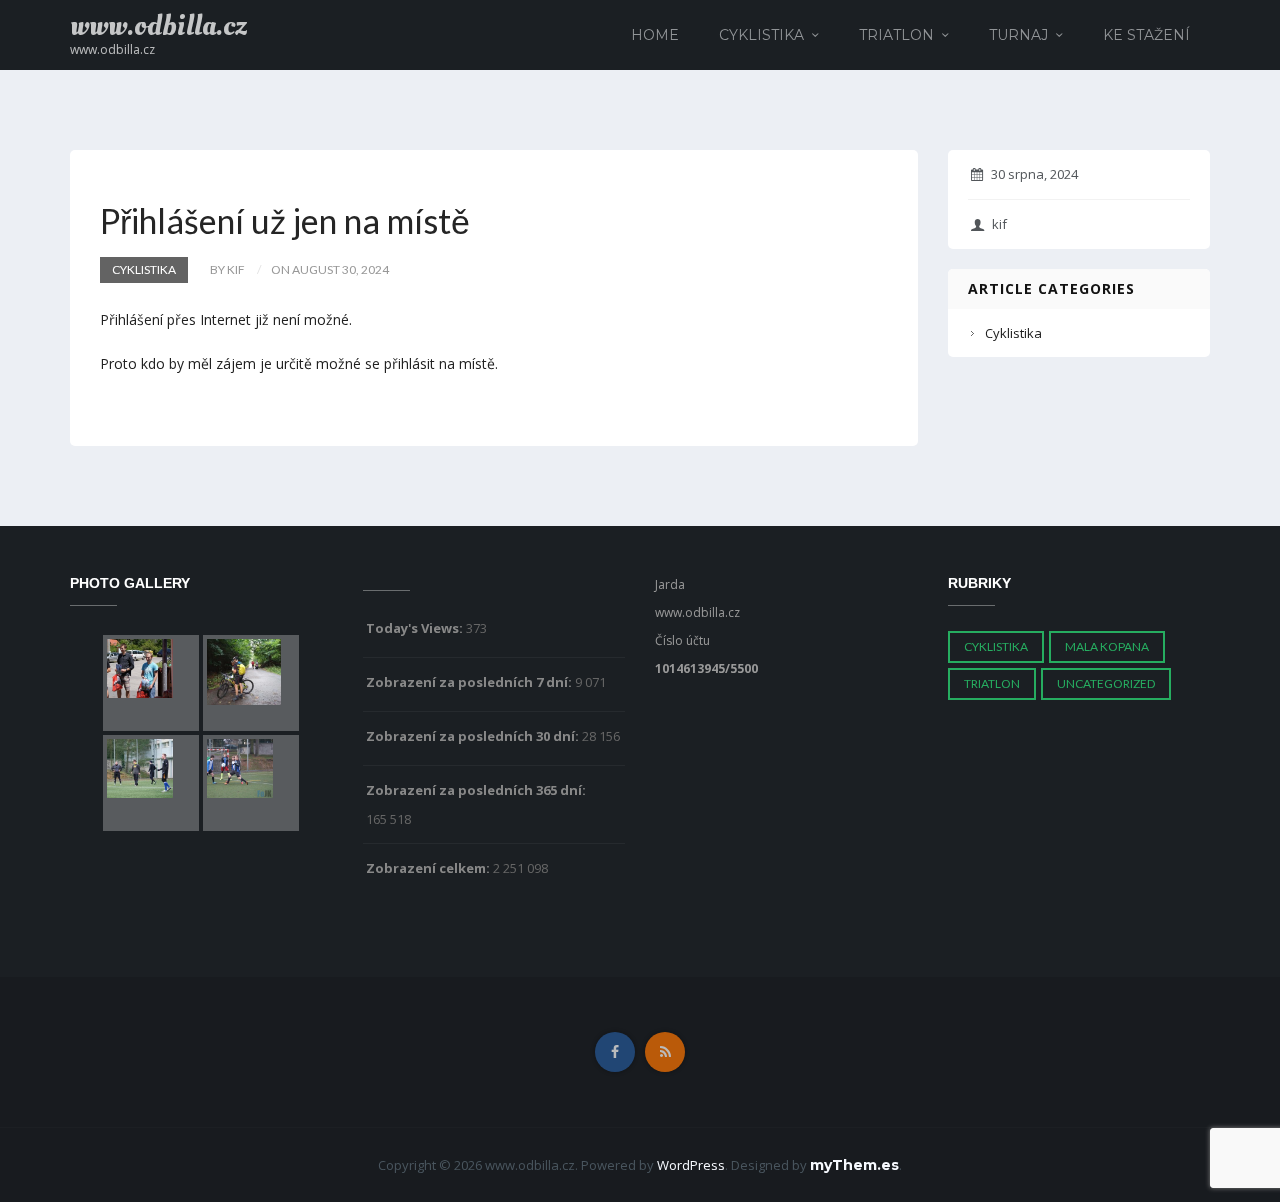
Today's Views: (416, 628)
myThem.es (854, 1165)
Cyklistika (761, 35)
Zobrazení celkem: (429, 868)
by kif (227, 269)
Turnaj (1018, 35)
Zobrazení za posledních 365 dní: (477, 790)
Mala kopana (1107, 646)
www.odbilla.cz (158, 26)
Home (655, 35)
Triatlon (896, 35)
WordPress (691, 1165)
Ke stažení (1146, 35)
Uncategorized (1106, 683)
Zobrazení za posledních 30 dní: (474, 736)
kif (999, 224)
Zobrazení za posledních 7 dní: (470, 682)
